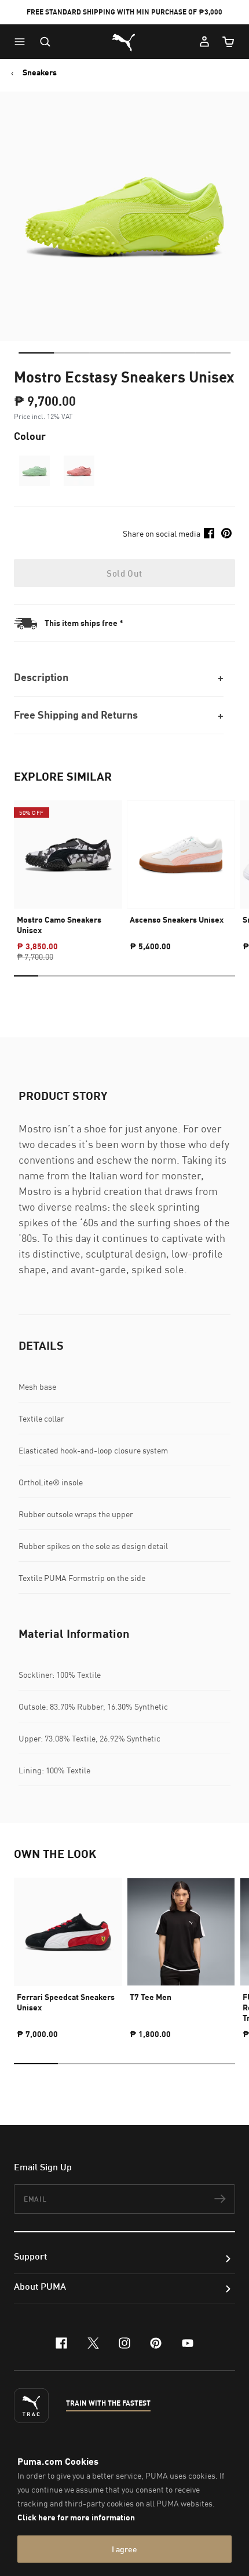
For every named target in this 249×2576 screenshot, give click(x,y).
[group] (68, 871)
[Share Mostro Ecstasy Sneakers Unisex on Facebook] (209, 533)
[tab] (36, 353)
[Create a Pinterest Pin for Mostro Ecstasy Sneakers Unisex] (226, 533)
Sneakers (40, 72)
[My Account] (204, 42)
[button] (23, 42)
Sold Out (124, 573)
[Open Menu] (23, 42)
